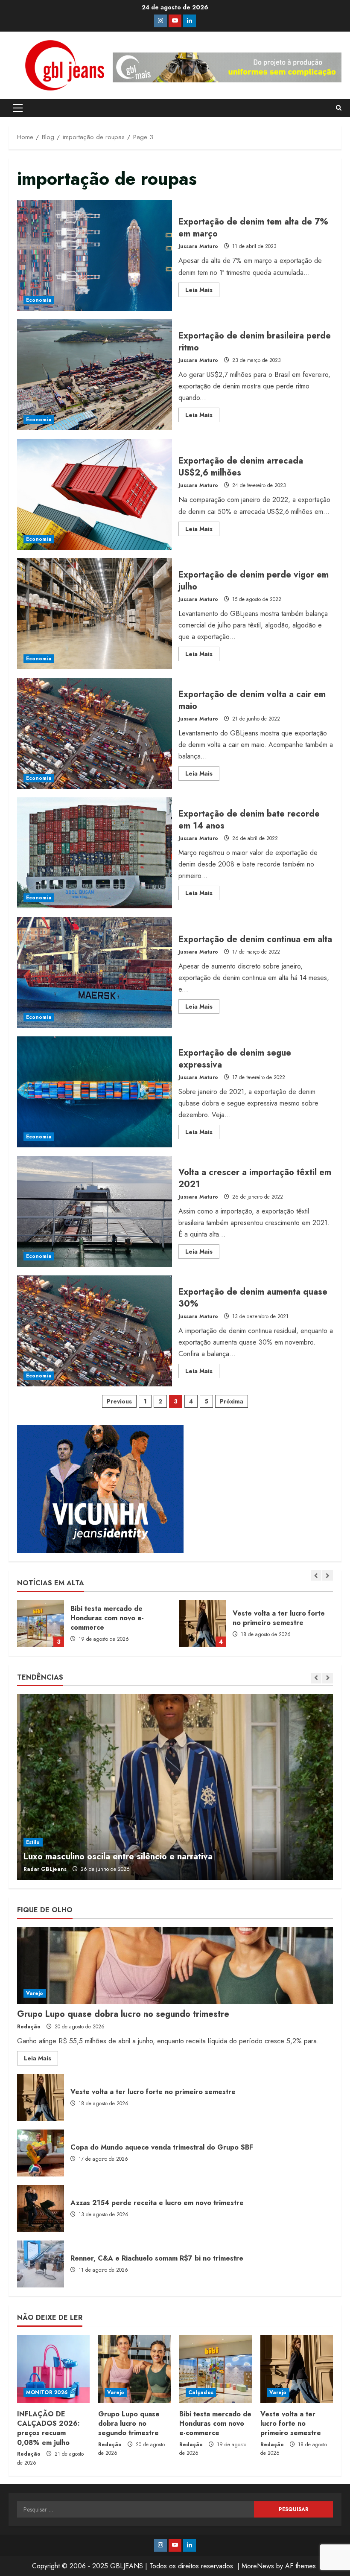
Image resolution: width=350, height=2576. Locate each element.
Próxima (232, 1401)
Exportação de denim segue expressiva (95, 1092)
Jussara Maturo (198, 246)
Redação (29, 2027)
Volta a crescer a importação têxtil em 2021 (95, 1211)
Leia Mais (202, 291)
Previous (119, 1401)
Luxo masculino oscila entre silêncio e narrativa (118, 1857)
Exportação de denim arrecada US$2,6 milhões (95, 494)
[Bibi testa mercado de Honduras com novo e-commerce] (216, 2369)
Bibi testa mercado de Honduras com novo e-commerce (215, 2424)
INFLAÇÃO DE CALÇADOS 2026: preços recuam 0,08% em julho (48, 2428)
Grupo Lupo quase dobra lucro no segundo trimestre (123, 2014)
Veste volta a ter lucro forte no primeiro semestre (41, 1624)
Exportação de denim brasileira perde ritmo (95, 375)
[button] (18, 108)
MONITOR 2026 (47, 2392)
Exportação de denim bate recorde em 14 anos (95, 853)
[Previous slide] (316, 1575)
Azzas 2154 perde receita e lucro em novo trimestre (41, 2208)
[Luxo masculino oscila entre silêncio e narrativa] (175, 1787)
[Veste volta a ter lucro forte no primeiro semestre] (297, 2369)
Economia (39, 300)
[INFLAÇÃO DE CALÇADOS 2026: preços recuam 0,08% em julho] (53, 2369)
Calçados (201, 2392)
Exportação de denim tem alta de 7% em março (95, 255)
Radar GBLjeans (45, 1869)
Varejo (35, 1993)
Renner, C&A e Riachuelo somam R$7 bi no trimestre (41, 2264)
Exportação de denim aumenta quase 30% (95, 1331)
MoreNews (258, 2566)
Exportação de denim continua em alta (95, 972)
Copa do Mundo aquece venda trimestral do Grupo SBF (203, 1624)
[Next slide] (328, 1575)
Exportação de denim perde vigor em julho (95, 614)
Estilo (33, 1842)
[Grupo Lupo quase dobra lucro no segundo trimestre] (175, 1966)
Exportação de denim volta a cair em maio (95, 733)
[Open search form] (339, 108)
